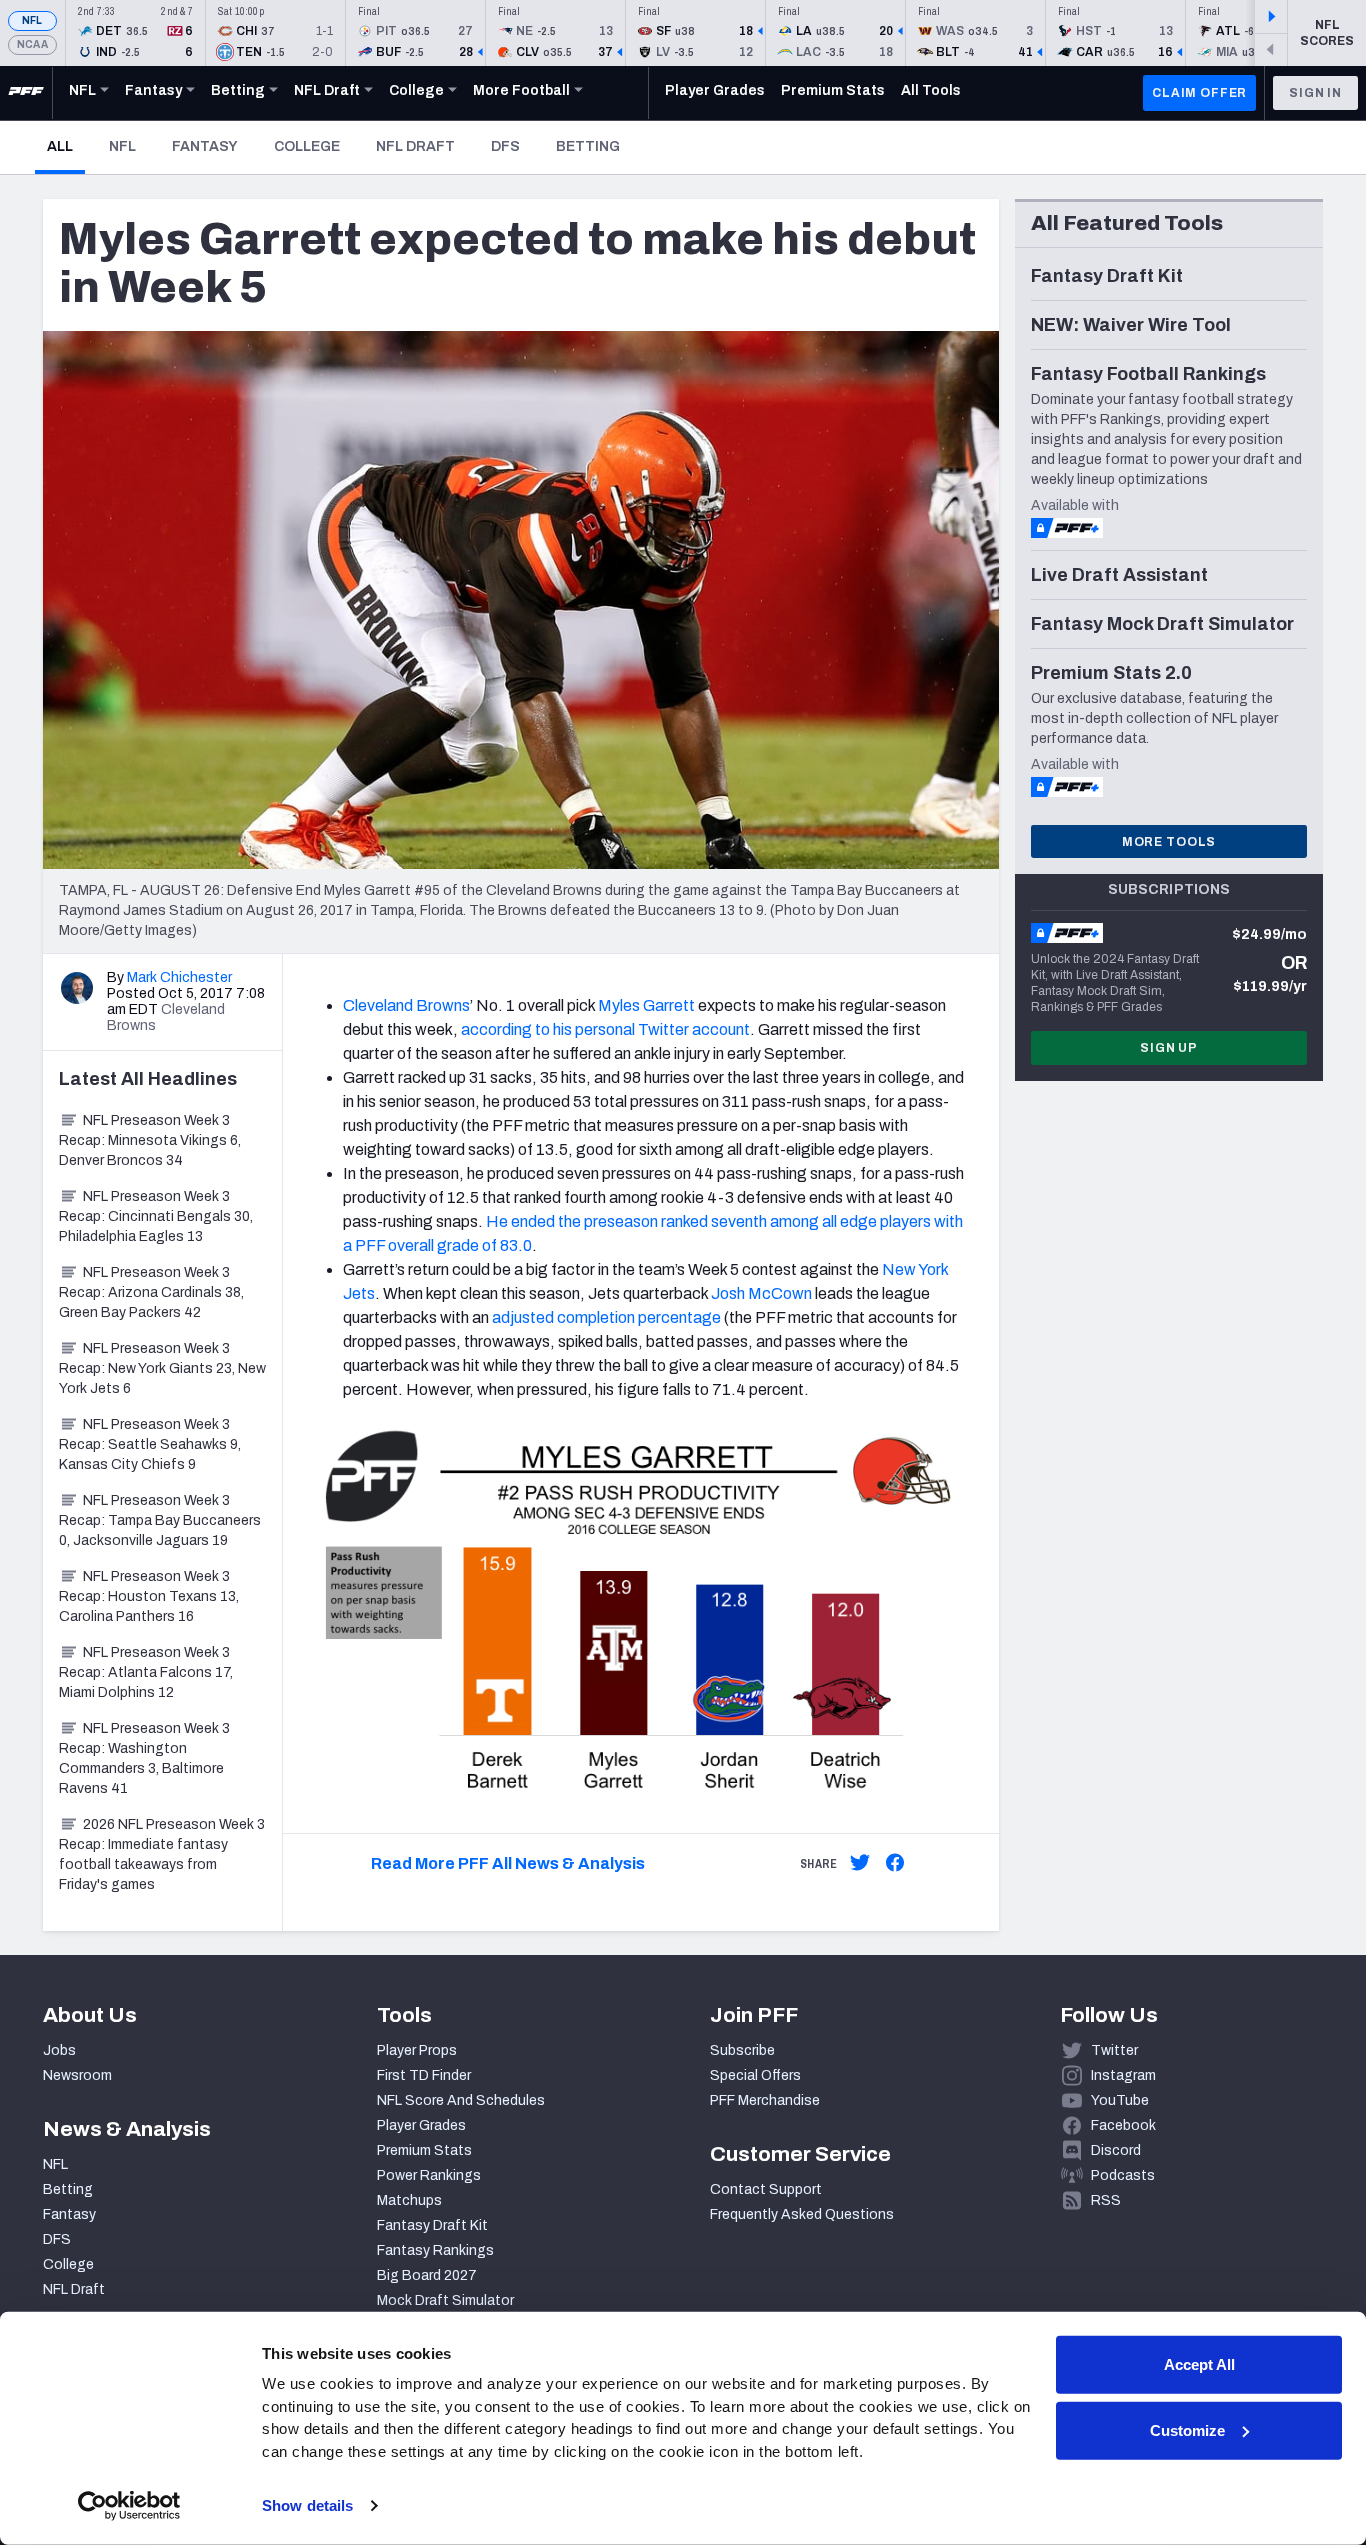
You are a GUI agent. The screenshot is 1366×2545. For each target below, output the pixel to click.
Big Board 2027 (427, 2275)
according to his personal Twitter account (605, 1029)
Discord (1116, 2150)
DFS (505, 146)
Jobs (59, 2050)
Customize (1187, 2429)
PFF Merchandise (765, 2100)
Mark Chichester (179, 977)
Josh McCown (761, 1293)
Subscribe (742, 2050)
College (307, 146)
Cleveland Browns (406, 1005)
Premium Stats (424, 2150)
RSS (1106, 2200)
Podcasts (1123, 2175)
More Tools (1169, 842)
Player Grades (421, 2125)
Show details (307, 2505)
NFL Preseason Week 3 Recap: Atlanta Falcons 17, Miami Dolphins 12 (146, 1672)
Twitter (1114, 2050)
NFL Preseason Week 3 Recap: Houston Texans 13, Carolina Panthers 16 (149, 1596)
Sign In (1315, 93)
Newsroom (77, 2075)
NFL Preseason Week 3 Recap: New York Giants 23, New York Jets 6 (162, 1368)
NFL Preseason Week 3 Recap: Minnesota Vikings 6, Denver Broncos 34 (150, 1140)
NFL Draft (415, 146)
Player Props (417, 2050)
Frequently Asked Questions (802, 2214)
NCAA (32, 44)
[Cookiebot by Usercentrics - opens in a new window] (129, 2506)
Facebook (1123, 2125)
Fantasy (205, 146)
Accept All (1199, 2364)
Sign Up (1169, 1048)
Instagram (1123, 2075)
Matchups (409, 2200)
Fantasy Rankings (435, 2250)
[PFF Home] (26, 93)
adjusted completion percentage (606, 1317)
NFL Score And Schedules (461, 2100)
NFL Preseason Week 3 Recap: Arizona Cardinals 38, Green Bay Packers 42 (151, 1292)
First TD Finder (424, 2075)
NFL (32, 20)
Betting (588, 146)
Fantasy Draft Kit (432, 2225)
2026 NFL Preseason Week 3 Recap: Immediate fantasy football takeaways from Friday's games (162, 1854)
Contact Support (766, 2189)
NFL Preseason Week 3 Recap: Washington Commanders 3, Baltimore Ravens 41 (144, 1758)
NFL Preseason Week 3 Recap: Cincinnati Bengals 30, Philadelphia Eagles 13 (156, 1216)
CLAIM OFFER (1199, 93)
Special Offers (755, 2075)
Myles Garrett (646, 1005)
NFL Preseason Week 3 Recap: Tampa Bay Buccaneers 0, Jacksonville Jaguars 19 (160, 1520)
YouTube (1120, 2100)
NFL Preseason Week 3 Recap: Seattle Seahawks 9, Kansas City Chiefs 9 (150, 1444)
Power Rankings (429, 2175)
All (66, 146)
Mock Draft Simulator (445, 2300)
